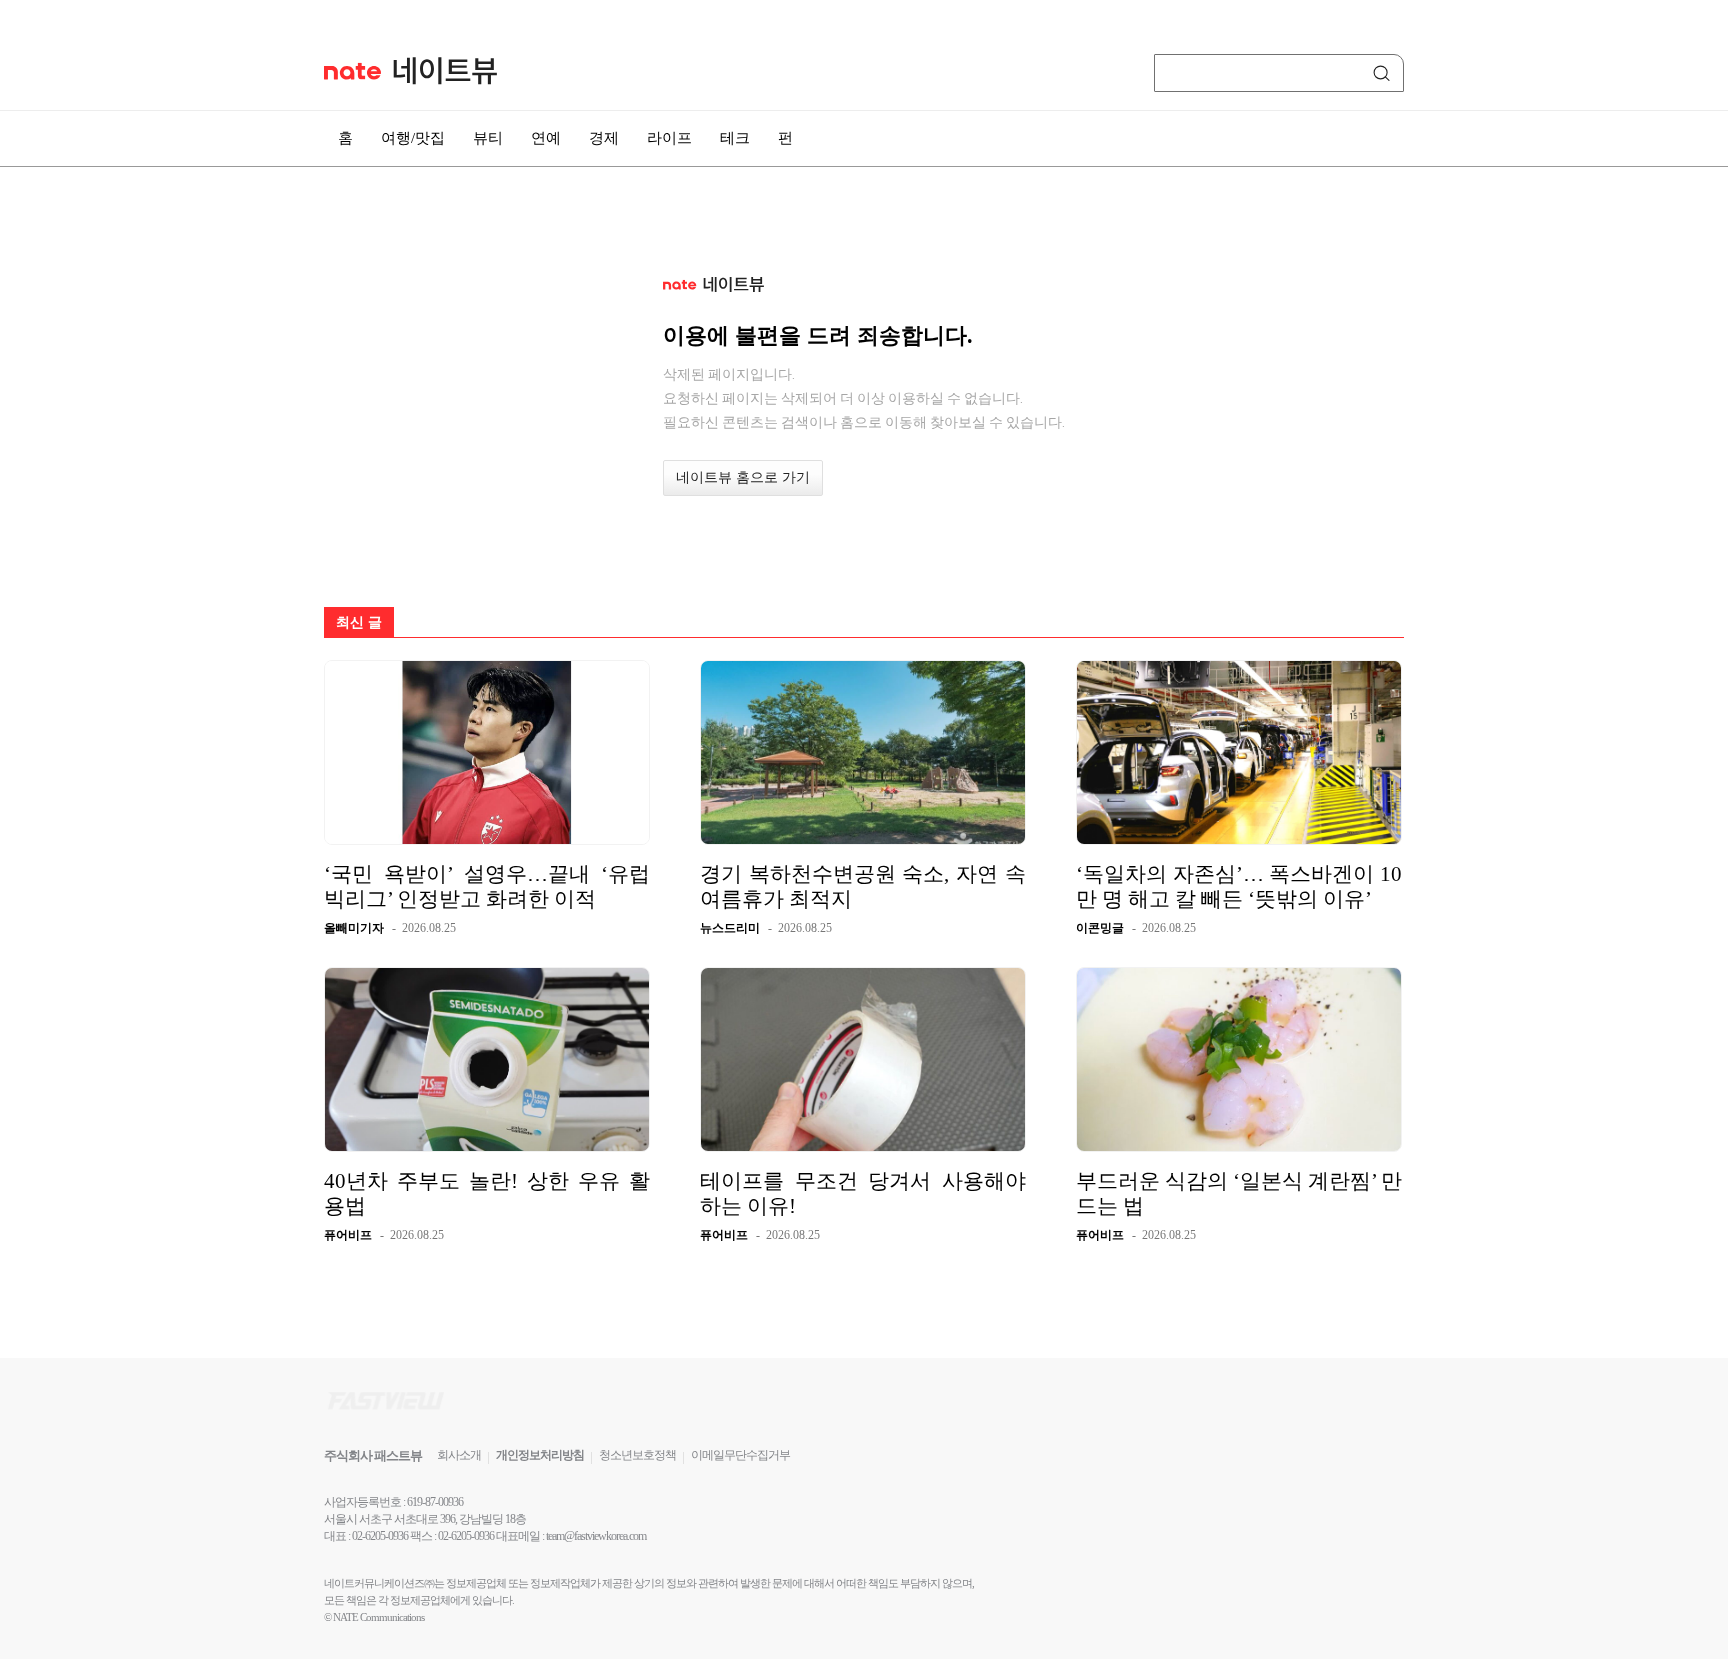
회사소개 (459, 1455)
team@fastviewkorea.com (596, 1536)
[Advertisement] (1504, 537)
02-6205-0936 (380, 1536)
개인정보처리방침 (540, 1455)
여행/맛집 (413, 138)
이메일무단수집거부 (740, 1455)
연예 (546, 138)
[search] (1385, 73)
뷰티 (488, 138)
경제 (604, 138)
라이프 (669, 138)
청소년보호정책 (637, 1455)
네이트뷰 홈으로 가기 (743, 477)
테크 (735, 138)
